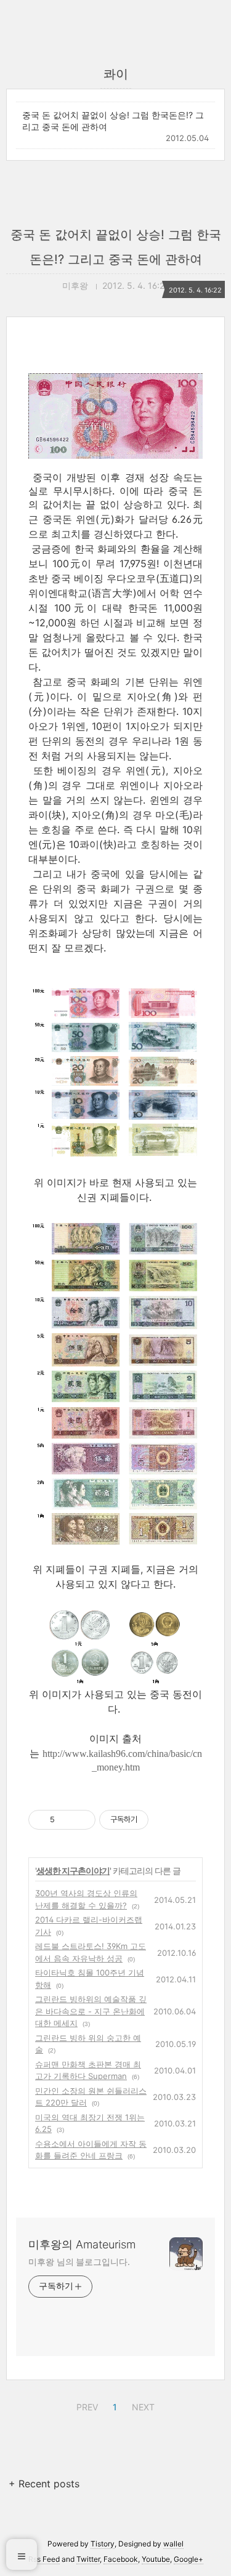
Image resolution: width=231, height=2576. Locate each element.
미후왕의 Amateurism (82, 2244)
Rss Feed (44, 2559)
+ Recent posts (44, 2484)
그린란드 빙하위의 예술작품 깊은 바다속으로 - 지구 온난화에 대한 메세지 (91, 2011)
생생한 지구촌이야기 (73, 1871)
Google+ (188, 2559)
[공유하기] (66, 1820)
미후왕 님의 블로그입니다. (79, 2262)
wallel (173, 2544)
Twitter (88, 2559)
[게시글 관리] (82, 1820)
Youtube (156, 2559)
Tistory (103, 2544)
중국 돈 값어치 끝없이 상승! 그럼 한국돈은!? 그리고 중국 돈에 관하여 (113, 121)
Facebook (121, 2559)
